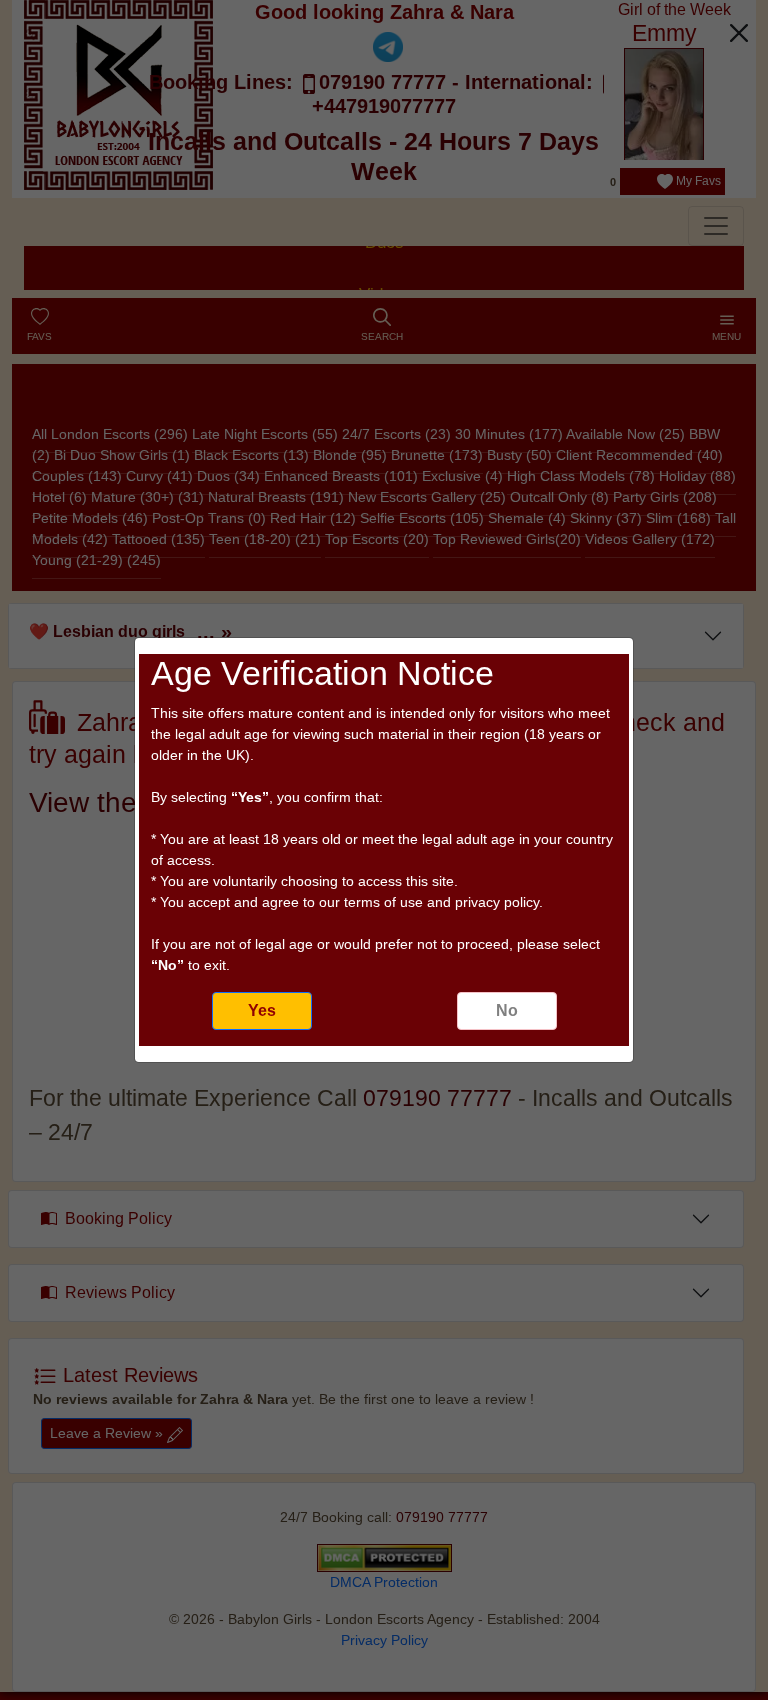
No (507, 1010)
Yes (262, 1010)
